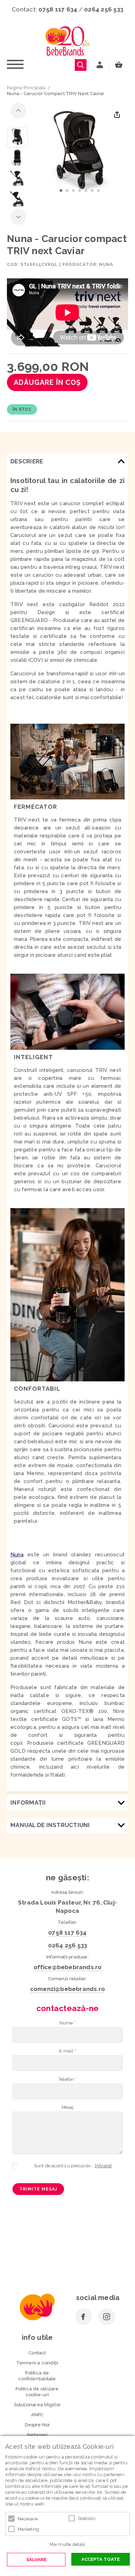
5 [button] (86, 191)
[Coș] (120, 65)
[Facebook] (83, 2317)
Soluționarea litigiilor (37, 2405)
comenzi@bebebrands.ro (67, 1989)
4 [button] (80, 191)
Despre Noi (37, 2425)
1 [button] (61, 191)
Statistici (87, 2518)
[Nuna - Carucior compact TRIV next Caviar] (17, 137)
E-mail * (68, 2051)
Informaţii (28, 1803)
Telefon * (67, 2079)
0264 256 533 (104, 9)
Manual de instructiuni (50, 1825)
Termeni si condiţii (37, 2363)
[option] (80, 152)
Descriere (27, 461)
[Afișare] (103, 2166)
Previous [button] (18, 111)
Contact (37, 2353)
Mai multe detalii (67, 2544)
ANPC (37, 2415)
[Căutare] (81, 65)
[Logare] (100, 65)
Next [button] (18, 217)
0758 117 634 (58, 9)
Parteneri (37, 2435)
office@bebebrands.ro (68, 1967)
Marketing (28, 2529)
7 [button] (98, 191)
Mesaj (68, 2107)
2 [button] (67, 191)
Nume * (67, 2023)
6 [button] (92, 191)
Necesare (28, 2519)
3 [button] (73, 191)
